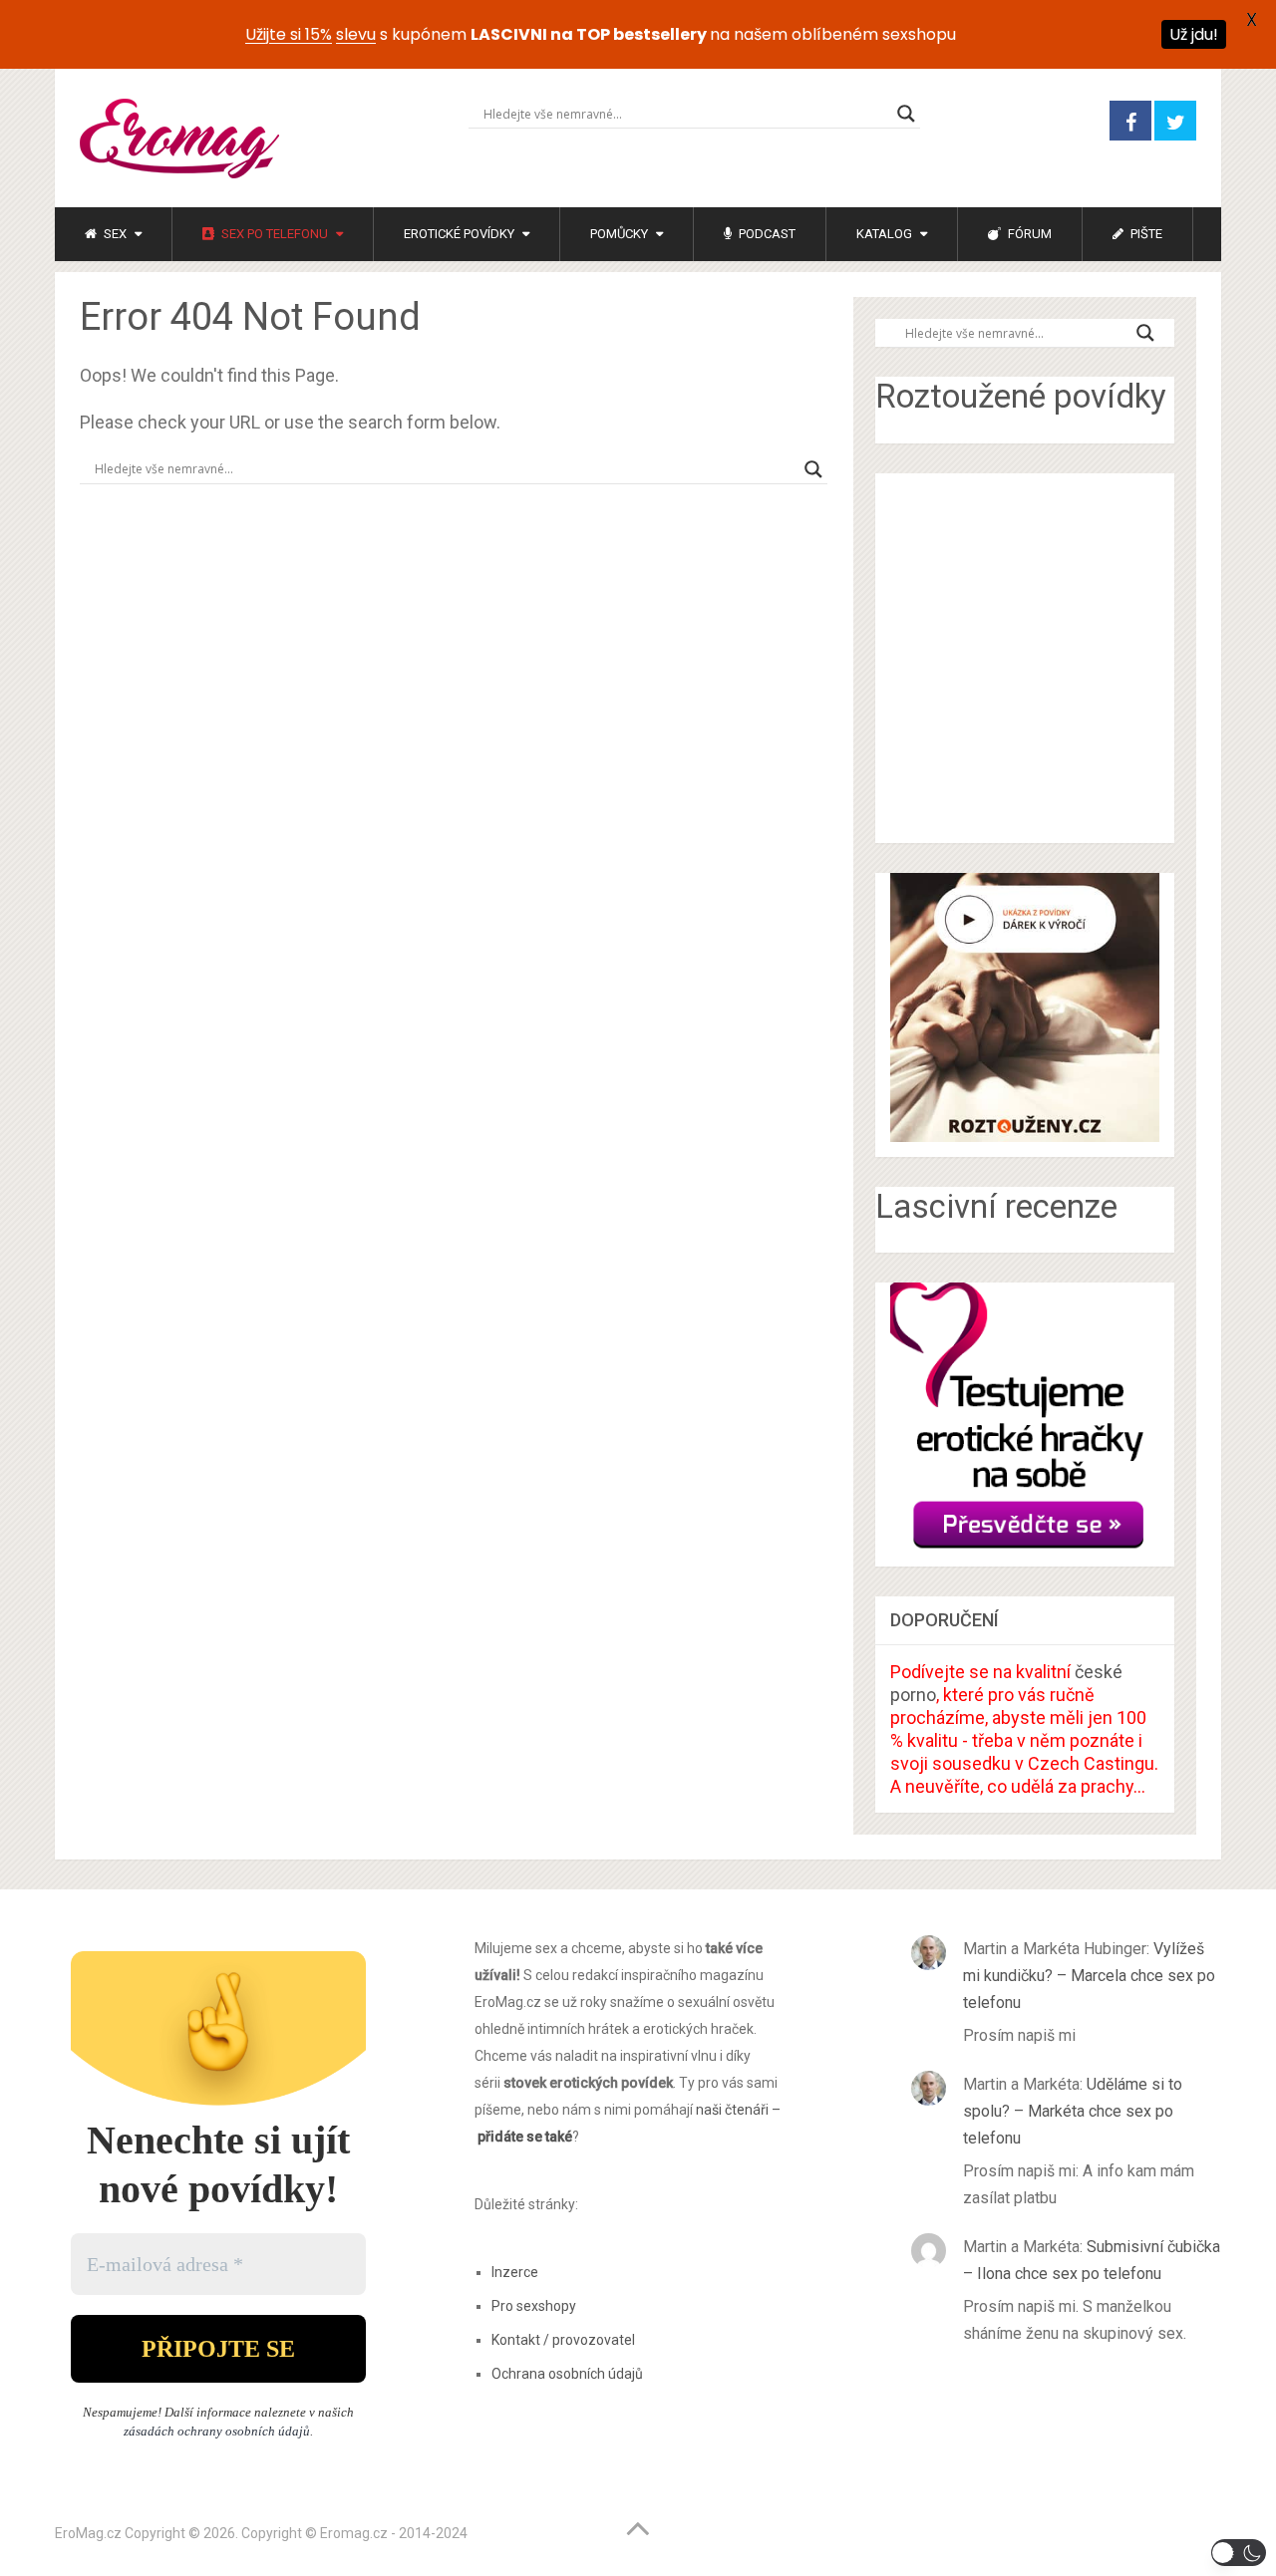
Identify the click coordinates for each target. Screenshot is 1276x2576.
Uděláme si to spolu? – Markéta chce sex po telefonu (1073, 2111)
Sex (114, 234)
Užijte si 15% (289, 34)
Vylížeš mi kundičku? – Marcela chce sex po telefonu (1089, 1976)
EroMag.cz (88, 2533)
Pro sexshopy (534, 2306)
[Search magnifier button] (906, 114)
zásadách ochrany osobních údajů (217, 2431)
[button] (1239, 2553)
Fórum (1028, 234)
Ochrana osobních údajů (567, 2374)
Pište (1145, 234)
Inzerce (515, 2272)
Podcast (766, 234)
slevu (356, 34)
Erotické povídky (459, 234)
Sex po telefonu (273, 234)
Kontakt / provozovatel (563, 2340)
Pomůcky (619, 234)
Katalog (884, 234)
